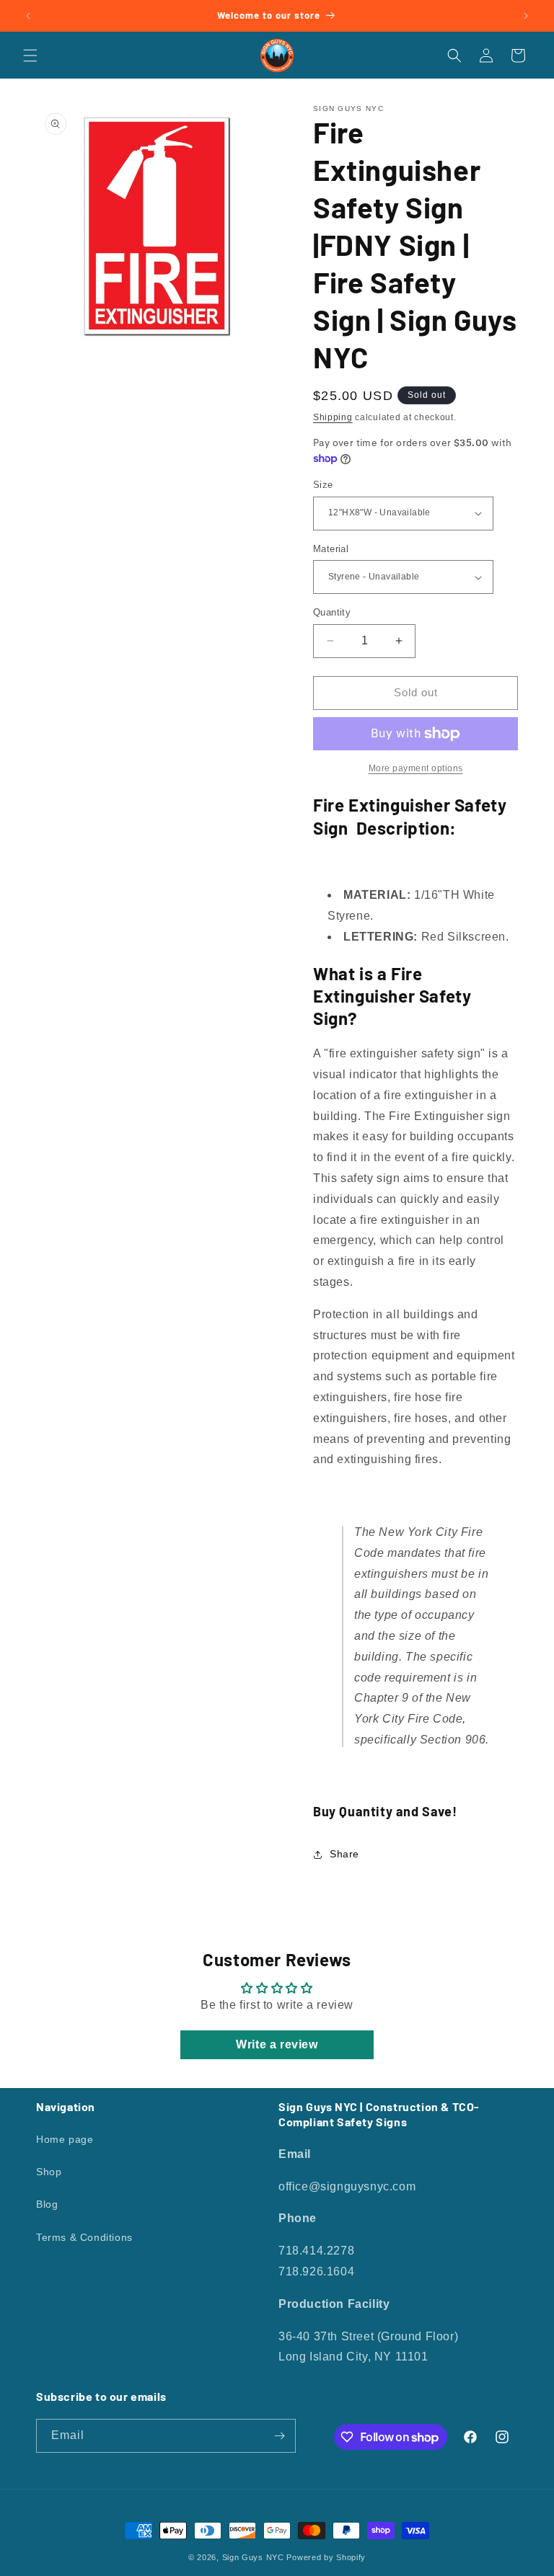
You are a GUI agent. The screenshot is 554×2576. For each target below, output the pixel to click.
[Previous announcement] (28, 16)
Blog (47, 2204)
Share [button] (344, 1854)
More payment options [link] (416, 768)
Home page (65, 2139)
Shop (49, 2172)
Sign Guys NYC (253, 2557)
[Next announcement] (526, 16)
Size (323, 485)
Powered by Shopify (326, 2557)
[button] (30, 55)
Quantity (332, 612)
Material (331, 549)
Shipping (333, 417)
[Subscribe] (279, 2436)
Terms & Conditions (84, 2237)
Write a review (277, 2044)
